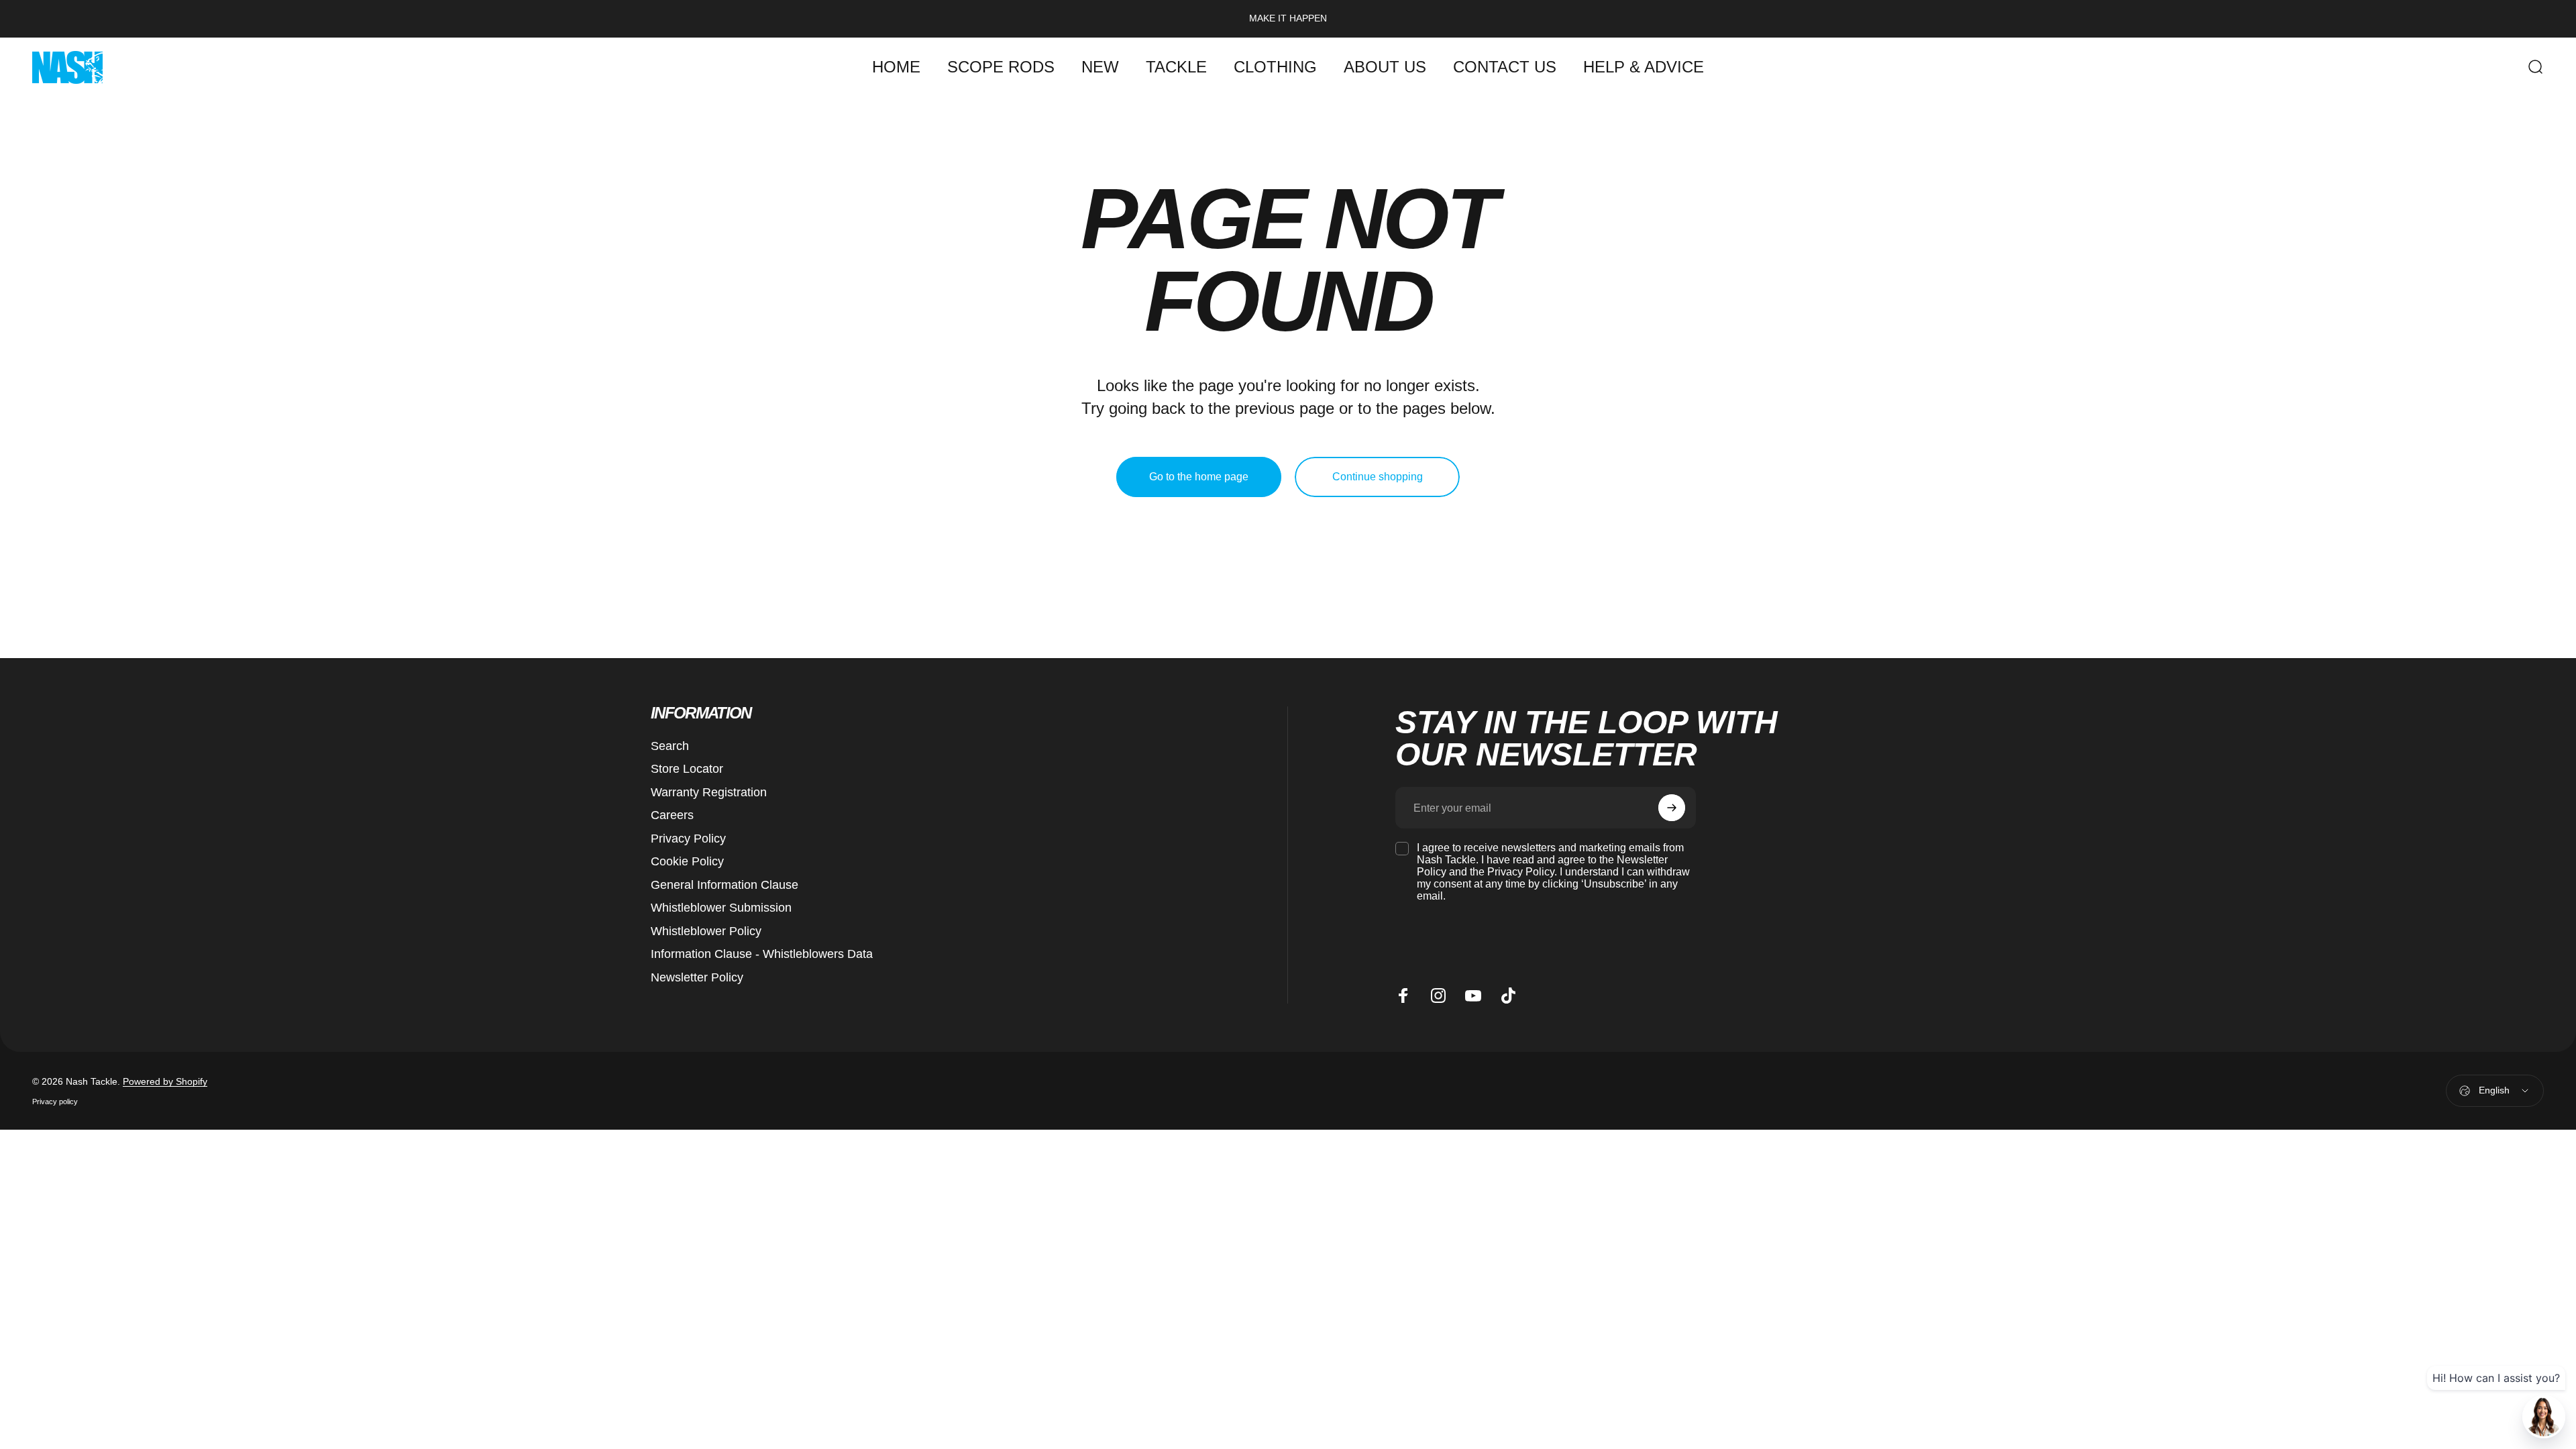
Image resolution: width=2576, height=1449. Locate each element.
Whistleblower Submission (721, 908)
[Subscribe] (1672, 808)
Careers (672, 815)
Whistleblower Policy (706, 931)
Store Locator (687, 769)
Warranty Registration (709, 792)
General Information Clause (724, 885)
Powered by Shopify (165, 1081)
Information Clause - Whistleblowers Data (762, 954)
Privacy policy (55, 1102)
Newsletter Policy (697, 977)
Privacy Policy (688, 839)
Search (670, 746)
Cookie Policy (687, 861)
